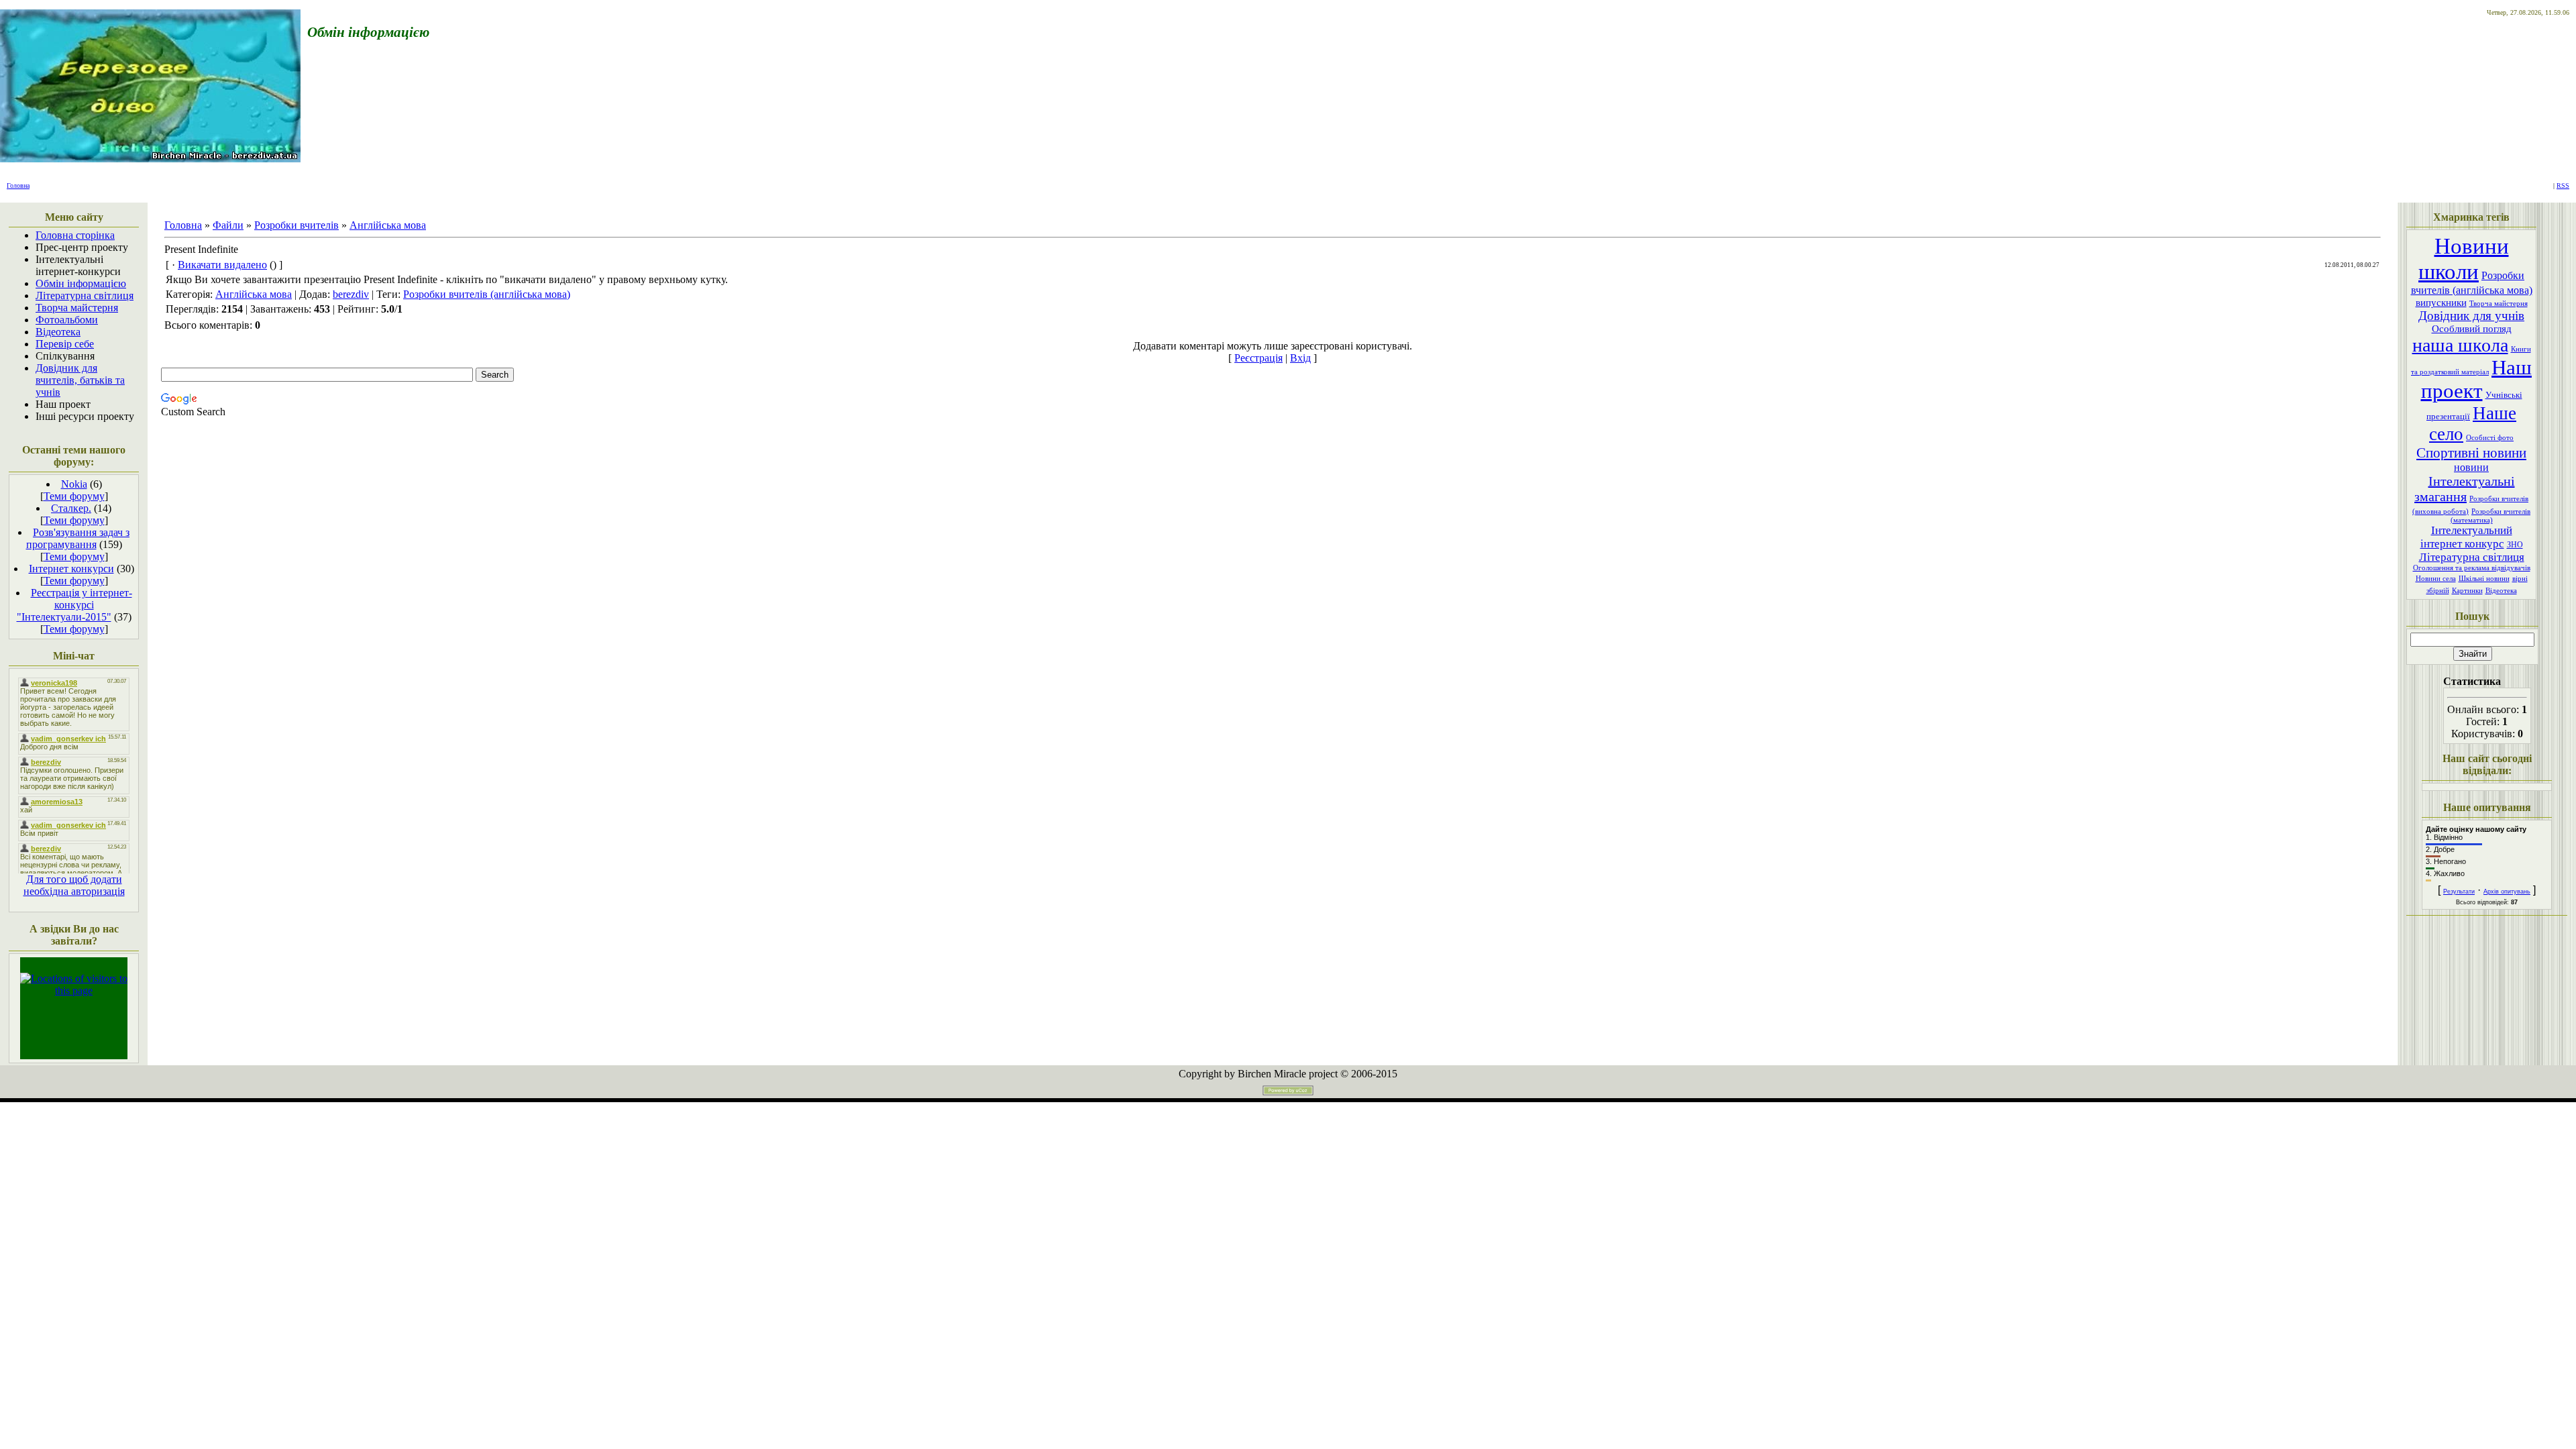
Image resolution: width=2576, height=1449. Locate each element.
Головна (18, 185)
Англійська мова (388, 225)
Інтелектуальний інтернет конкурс (2466, 537)
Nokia (74, 484)
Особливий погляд (2472, 329)
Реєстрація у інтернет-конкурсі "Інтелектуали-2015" (74, 605)
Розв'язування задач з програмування (78, 538)
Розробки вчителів (297, 225)
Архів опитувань (2507, 892)
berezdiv (351, 294)
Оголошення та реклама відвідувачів (2472, 568)
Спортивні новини (2471, 453)
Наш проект (2477, 379)
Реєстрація (1258, 358)
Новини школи (2464, 259)
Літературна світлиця (2472, 557)
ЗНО (2515, 545)
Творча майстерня (2499, 304)
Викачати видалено (222, 265)
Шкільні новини (2484, 579)
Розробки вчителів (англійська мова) (487, 294)
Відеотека (2501, 591)
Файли (228, 225)
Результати (2459, 892)
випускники (2441, 303)
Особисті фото (2490, 438)
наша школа (2460, 345)
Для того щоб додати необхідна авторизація (74, 885)
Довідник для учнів (2471, 316)
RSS (2563, 185)
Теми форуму (74, 496)
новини (2471, 467)
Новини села (2436, 579)
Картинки (2467, 591)
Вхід (1300, 358)
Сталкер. (71, 508)
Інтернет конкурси (71, 569)
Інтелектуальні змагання (2465, 489)
